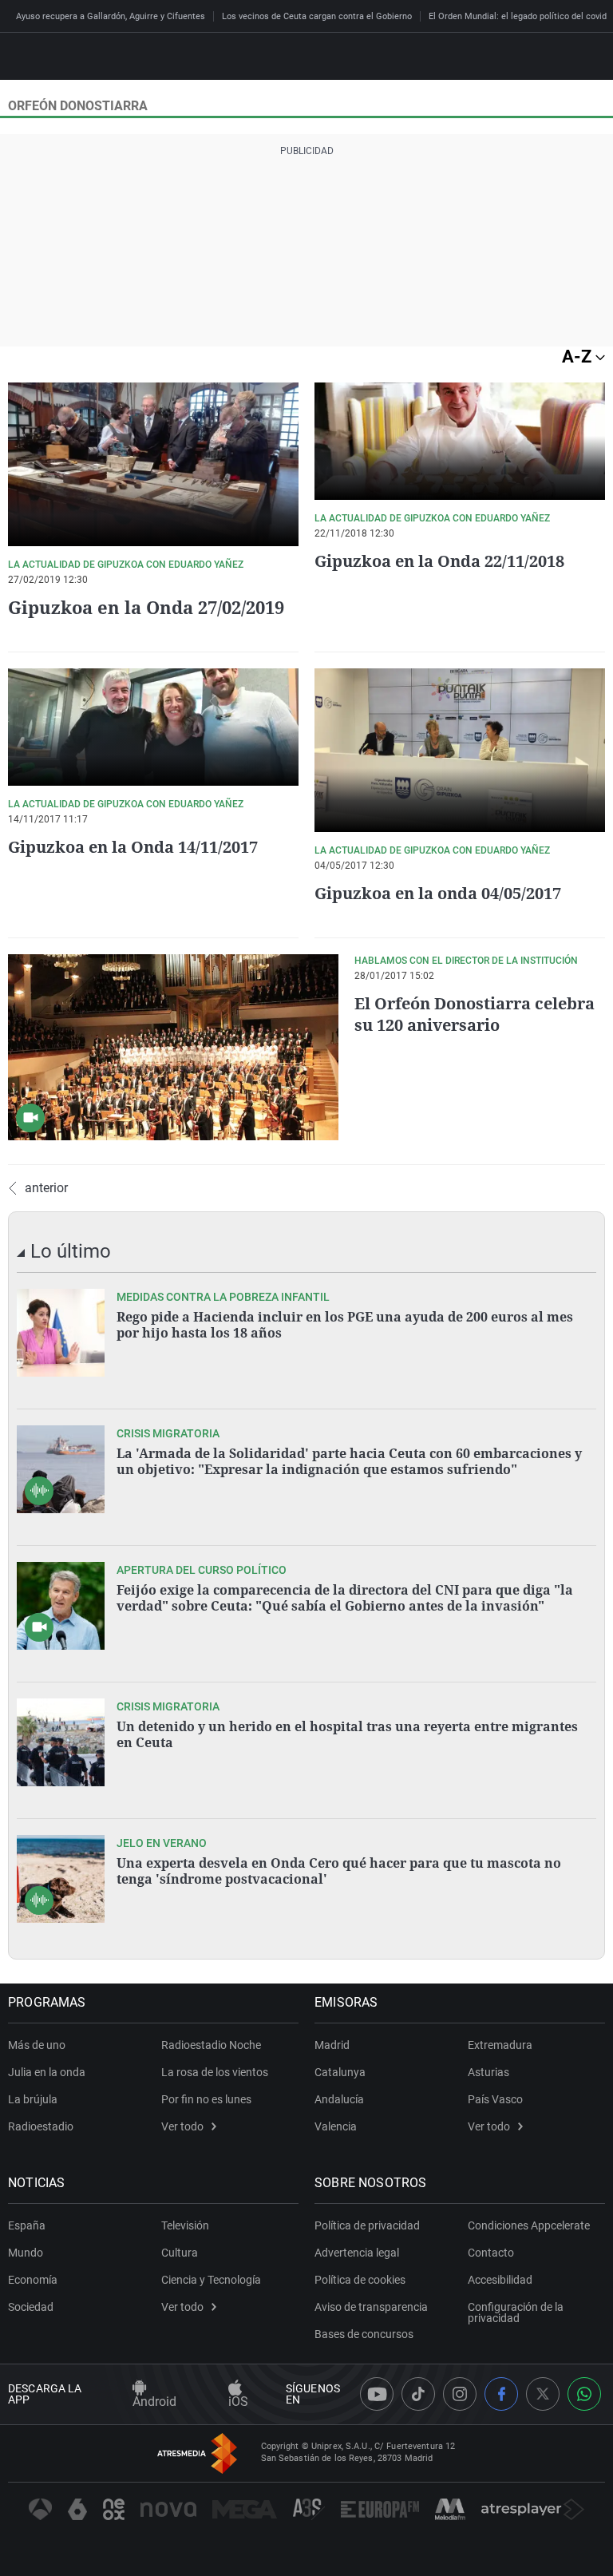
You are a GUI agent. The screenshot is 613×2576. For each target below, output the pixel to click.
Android (154, 2402)
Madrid (332, 2045)
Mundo (26, 2253)
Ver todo (182, 2126)
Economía (33, 2280)
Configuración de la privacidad (516, 2312)
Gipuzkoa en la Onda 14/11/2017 (133, 847)
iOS (238, 2402)
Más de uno (37, 2045)
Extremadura (500, 2045)
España (27, 2225)
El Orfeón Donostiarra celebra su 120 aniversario (475, 1014)
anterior (46, 1188)
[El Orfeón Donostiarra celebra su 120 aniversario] (173, 1047)
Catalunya (340, 2072)
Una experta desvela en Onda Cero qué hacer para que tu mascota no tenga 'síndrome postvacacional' (339, 1871)
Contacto (491, 2253)
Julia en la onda (47, 2072)
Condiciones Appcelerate (529, 2225)
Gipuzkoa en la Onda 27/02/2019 (146, 607)
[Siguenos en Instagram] (460, 2394)
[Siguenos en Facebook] (501, 2394)
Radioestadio (41, 2126)
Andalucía (339, 2099)
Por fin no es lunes (206, 2099)
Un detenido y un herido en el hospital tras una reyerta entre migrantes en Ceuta (347, 1734)
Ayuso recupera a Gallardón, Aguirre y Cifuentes (111, 16)
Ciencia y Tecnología (211, 2280)
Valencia (336, 2126)
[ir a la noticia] (61, 1333)
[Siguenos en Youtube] (377, 2394)
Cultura (180, 2253)
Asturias (488, 2072)
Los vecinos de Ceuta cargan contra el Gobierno (317, 16)
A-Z (579, 357)
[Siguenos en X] (543, 2394)
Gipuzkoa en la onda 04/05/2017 (438, 893)
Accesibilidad (500, 2280)
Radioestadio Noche (211, 2045)
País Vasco (495, 2099)
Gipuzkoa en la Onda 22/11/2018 (439, 561)
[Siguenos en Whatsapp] (584, 2394)
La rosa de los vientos (215, 2072)
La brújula (33, 2099)
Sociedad (31, 2307)
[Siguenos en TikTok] (418, 2394)
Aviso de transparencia (371, 2307)
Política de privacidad (367, 2225)
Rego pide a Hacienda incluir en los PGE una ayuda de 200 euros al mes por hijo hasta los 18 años (345, 1325)
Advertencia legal (357, 2253)
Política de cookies (360, 2280)
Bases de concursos (364, 2334)
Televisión (185, 2225)
